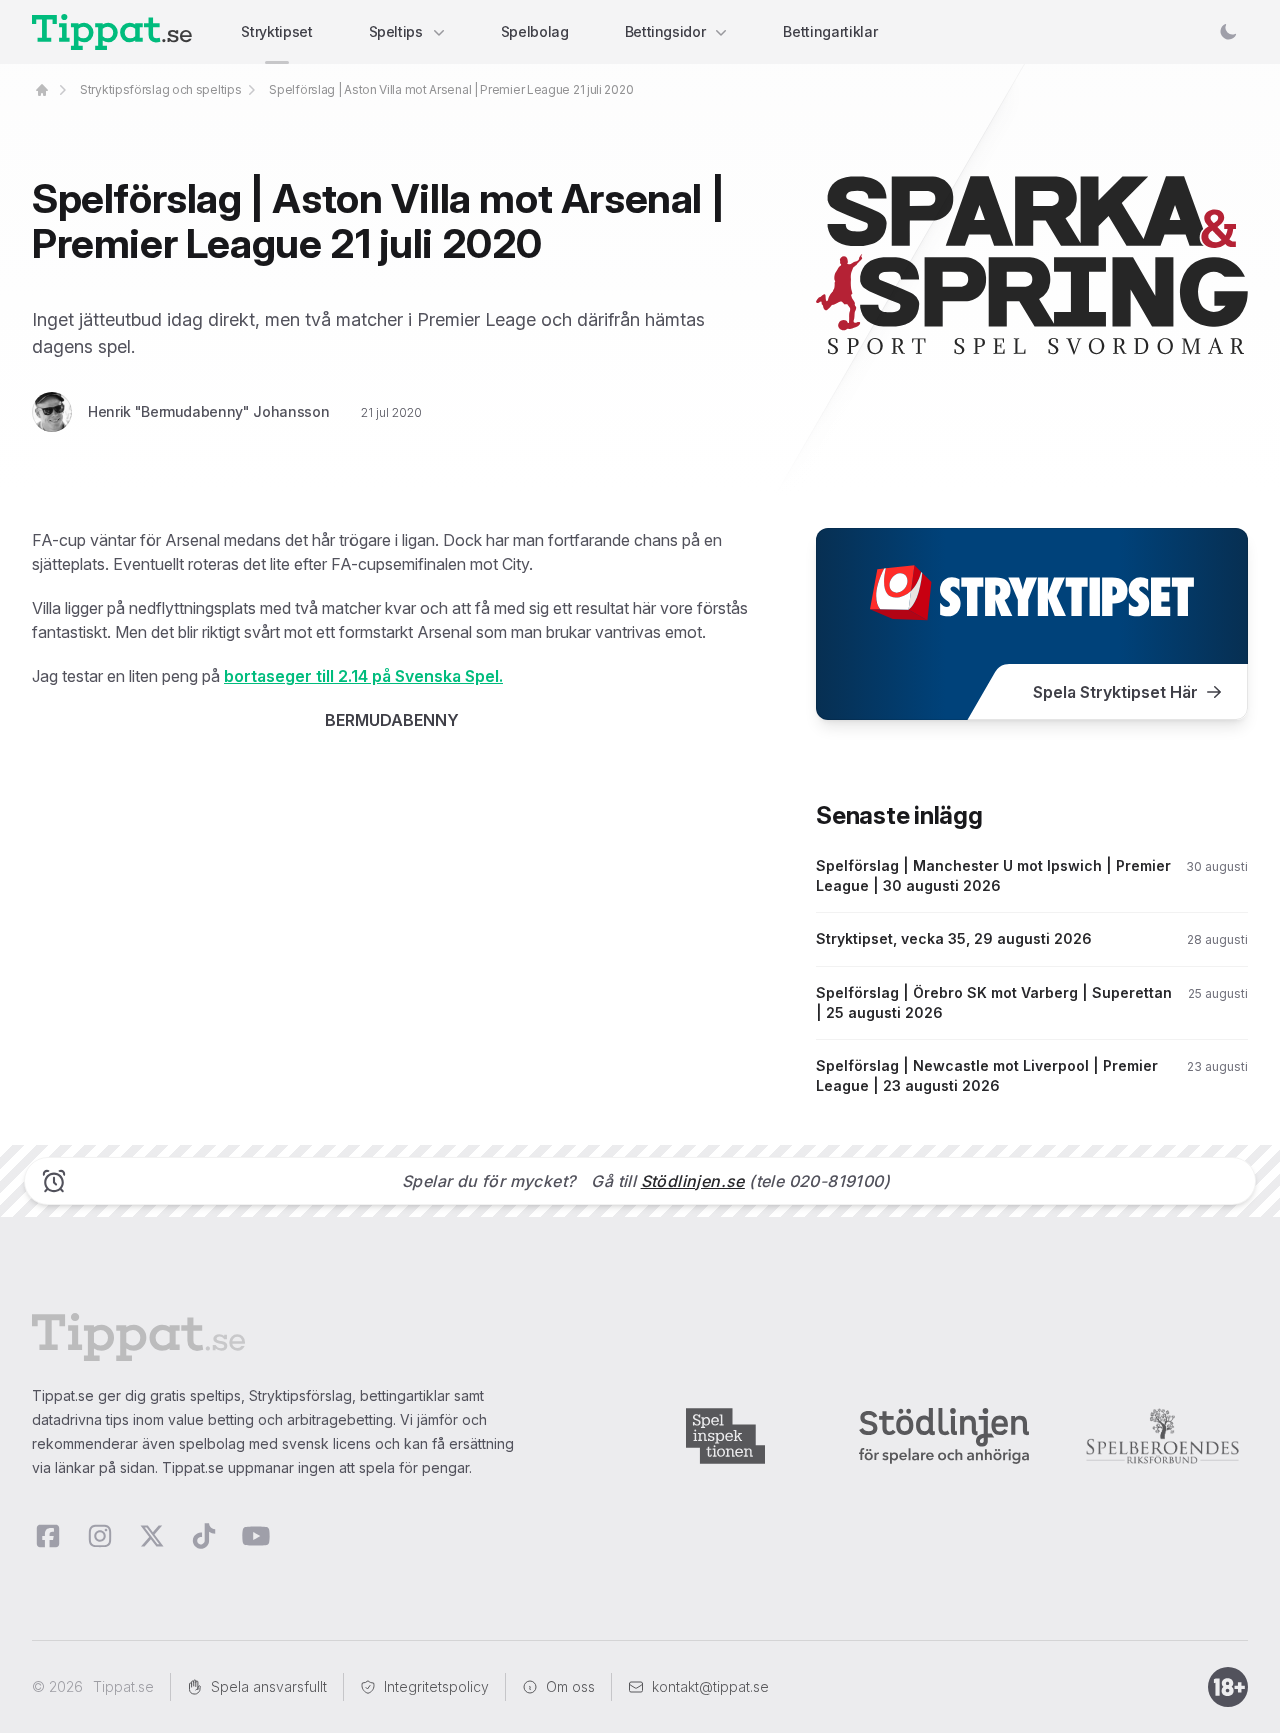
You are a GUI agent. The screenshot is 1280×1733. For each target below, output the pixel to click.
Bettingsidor (665, 31)
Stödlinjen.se (693, 1181)
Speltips (396, 31)
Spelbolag (535, 31)
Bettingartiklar (830, 31)
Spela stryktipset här (1115, 692)
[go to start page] (42, 90)
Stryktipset (276, 31)
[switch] (1228, 32)
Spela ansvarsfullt (269, 1686)
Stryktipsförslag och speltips (160, 89)
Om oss (570, 1686)
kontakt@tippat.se (710, 1686)
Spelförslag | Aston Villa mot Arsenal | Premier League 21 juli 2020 (451, 89)
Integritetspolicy (436, 1686)
